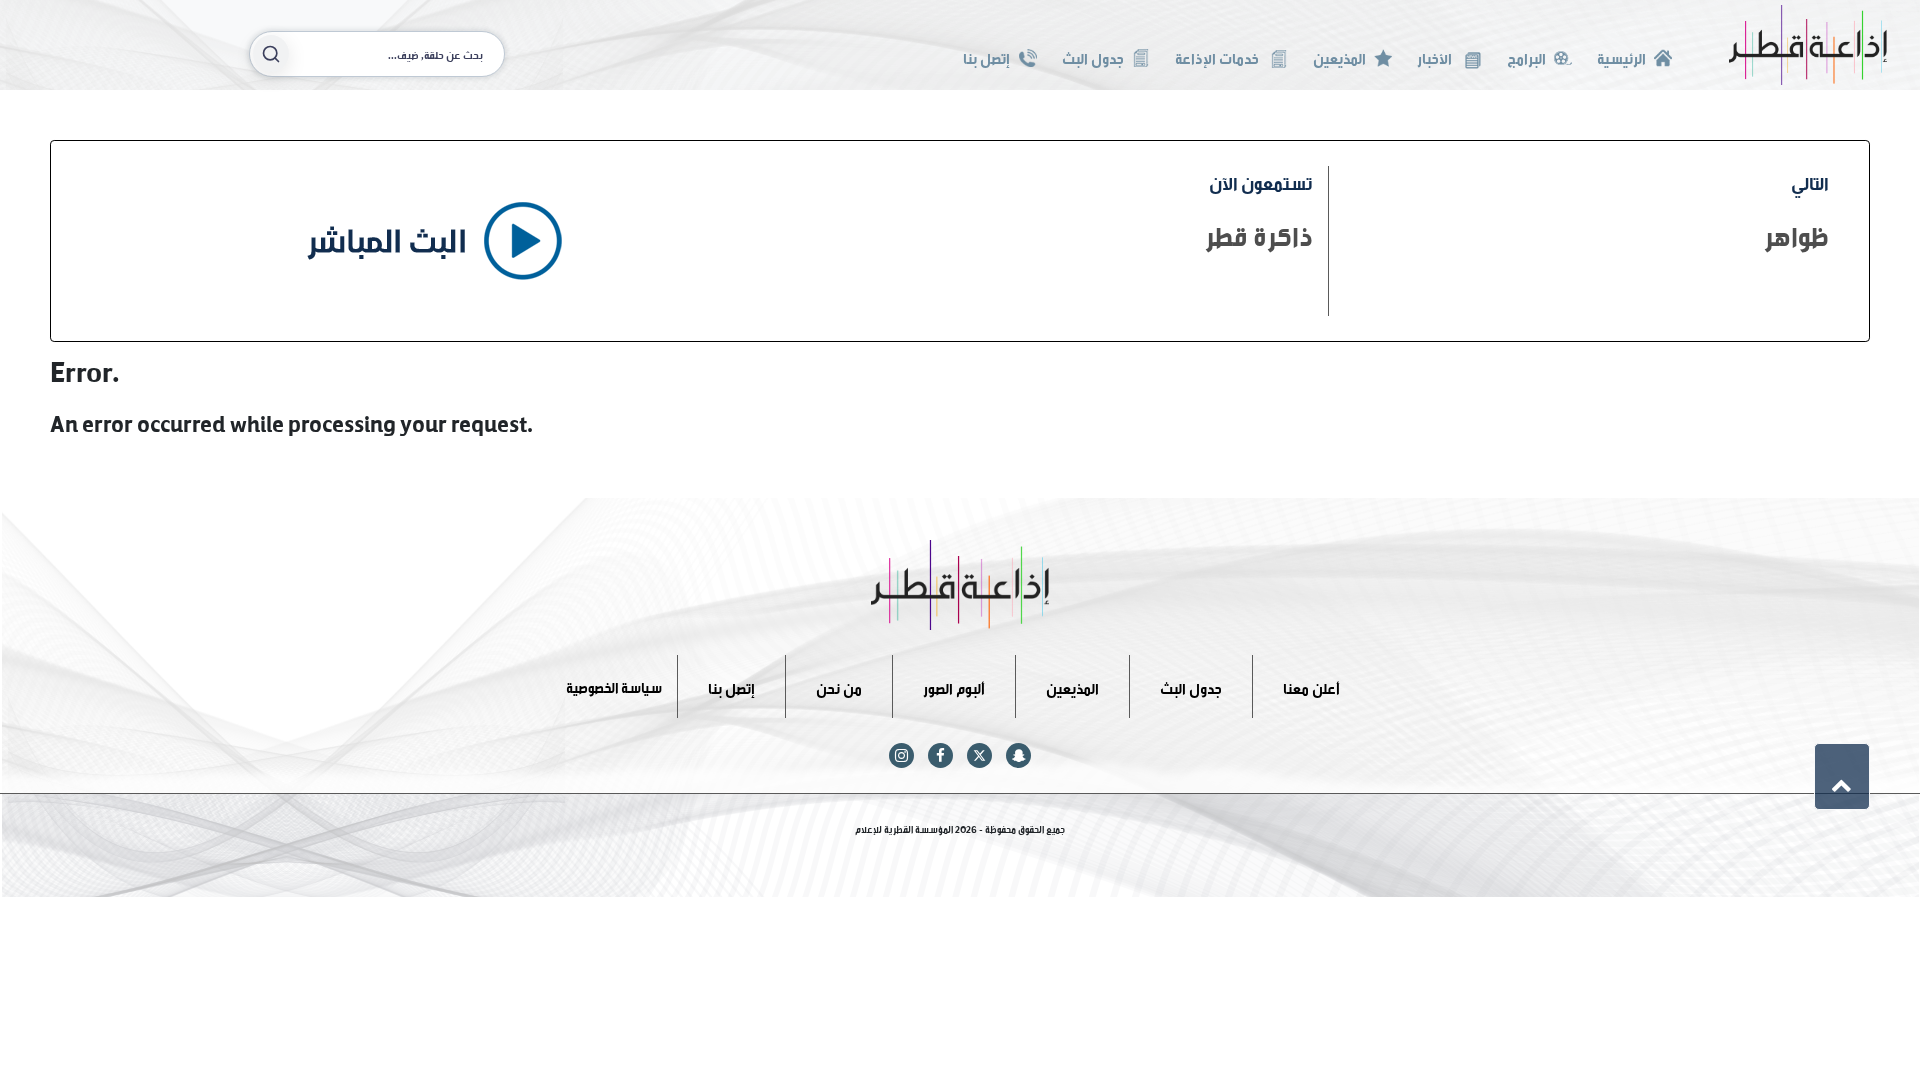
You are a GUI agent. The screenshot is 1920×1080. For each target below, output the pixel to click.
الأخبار (1436, 56)
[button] (1842, 776)
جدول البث (1093, 56)
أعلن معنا (1311, 685)
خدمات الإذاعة (1218, 56)
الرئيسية (1621, 56)
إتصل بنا (986, 56)
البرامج (1526, 56)
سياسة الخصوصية (614, 685)
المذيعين (1339, 56)
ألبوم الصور (954, 685)
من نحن (839, 685)
